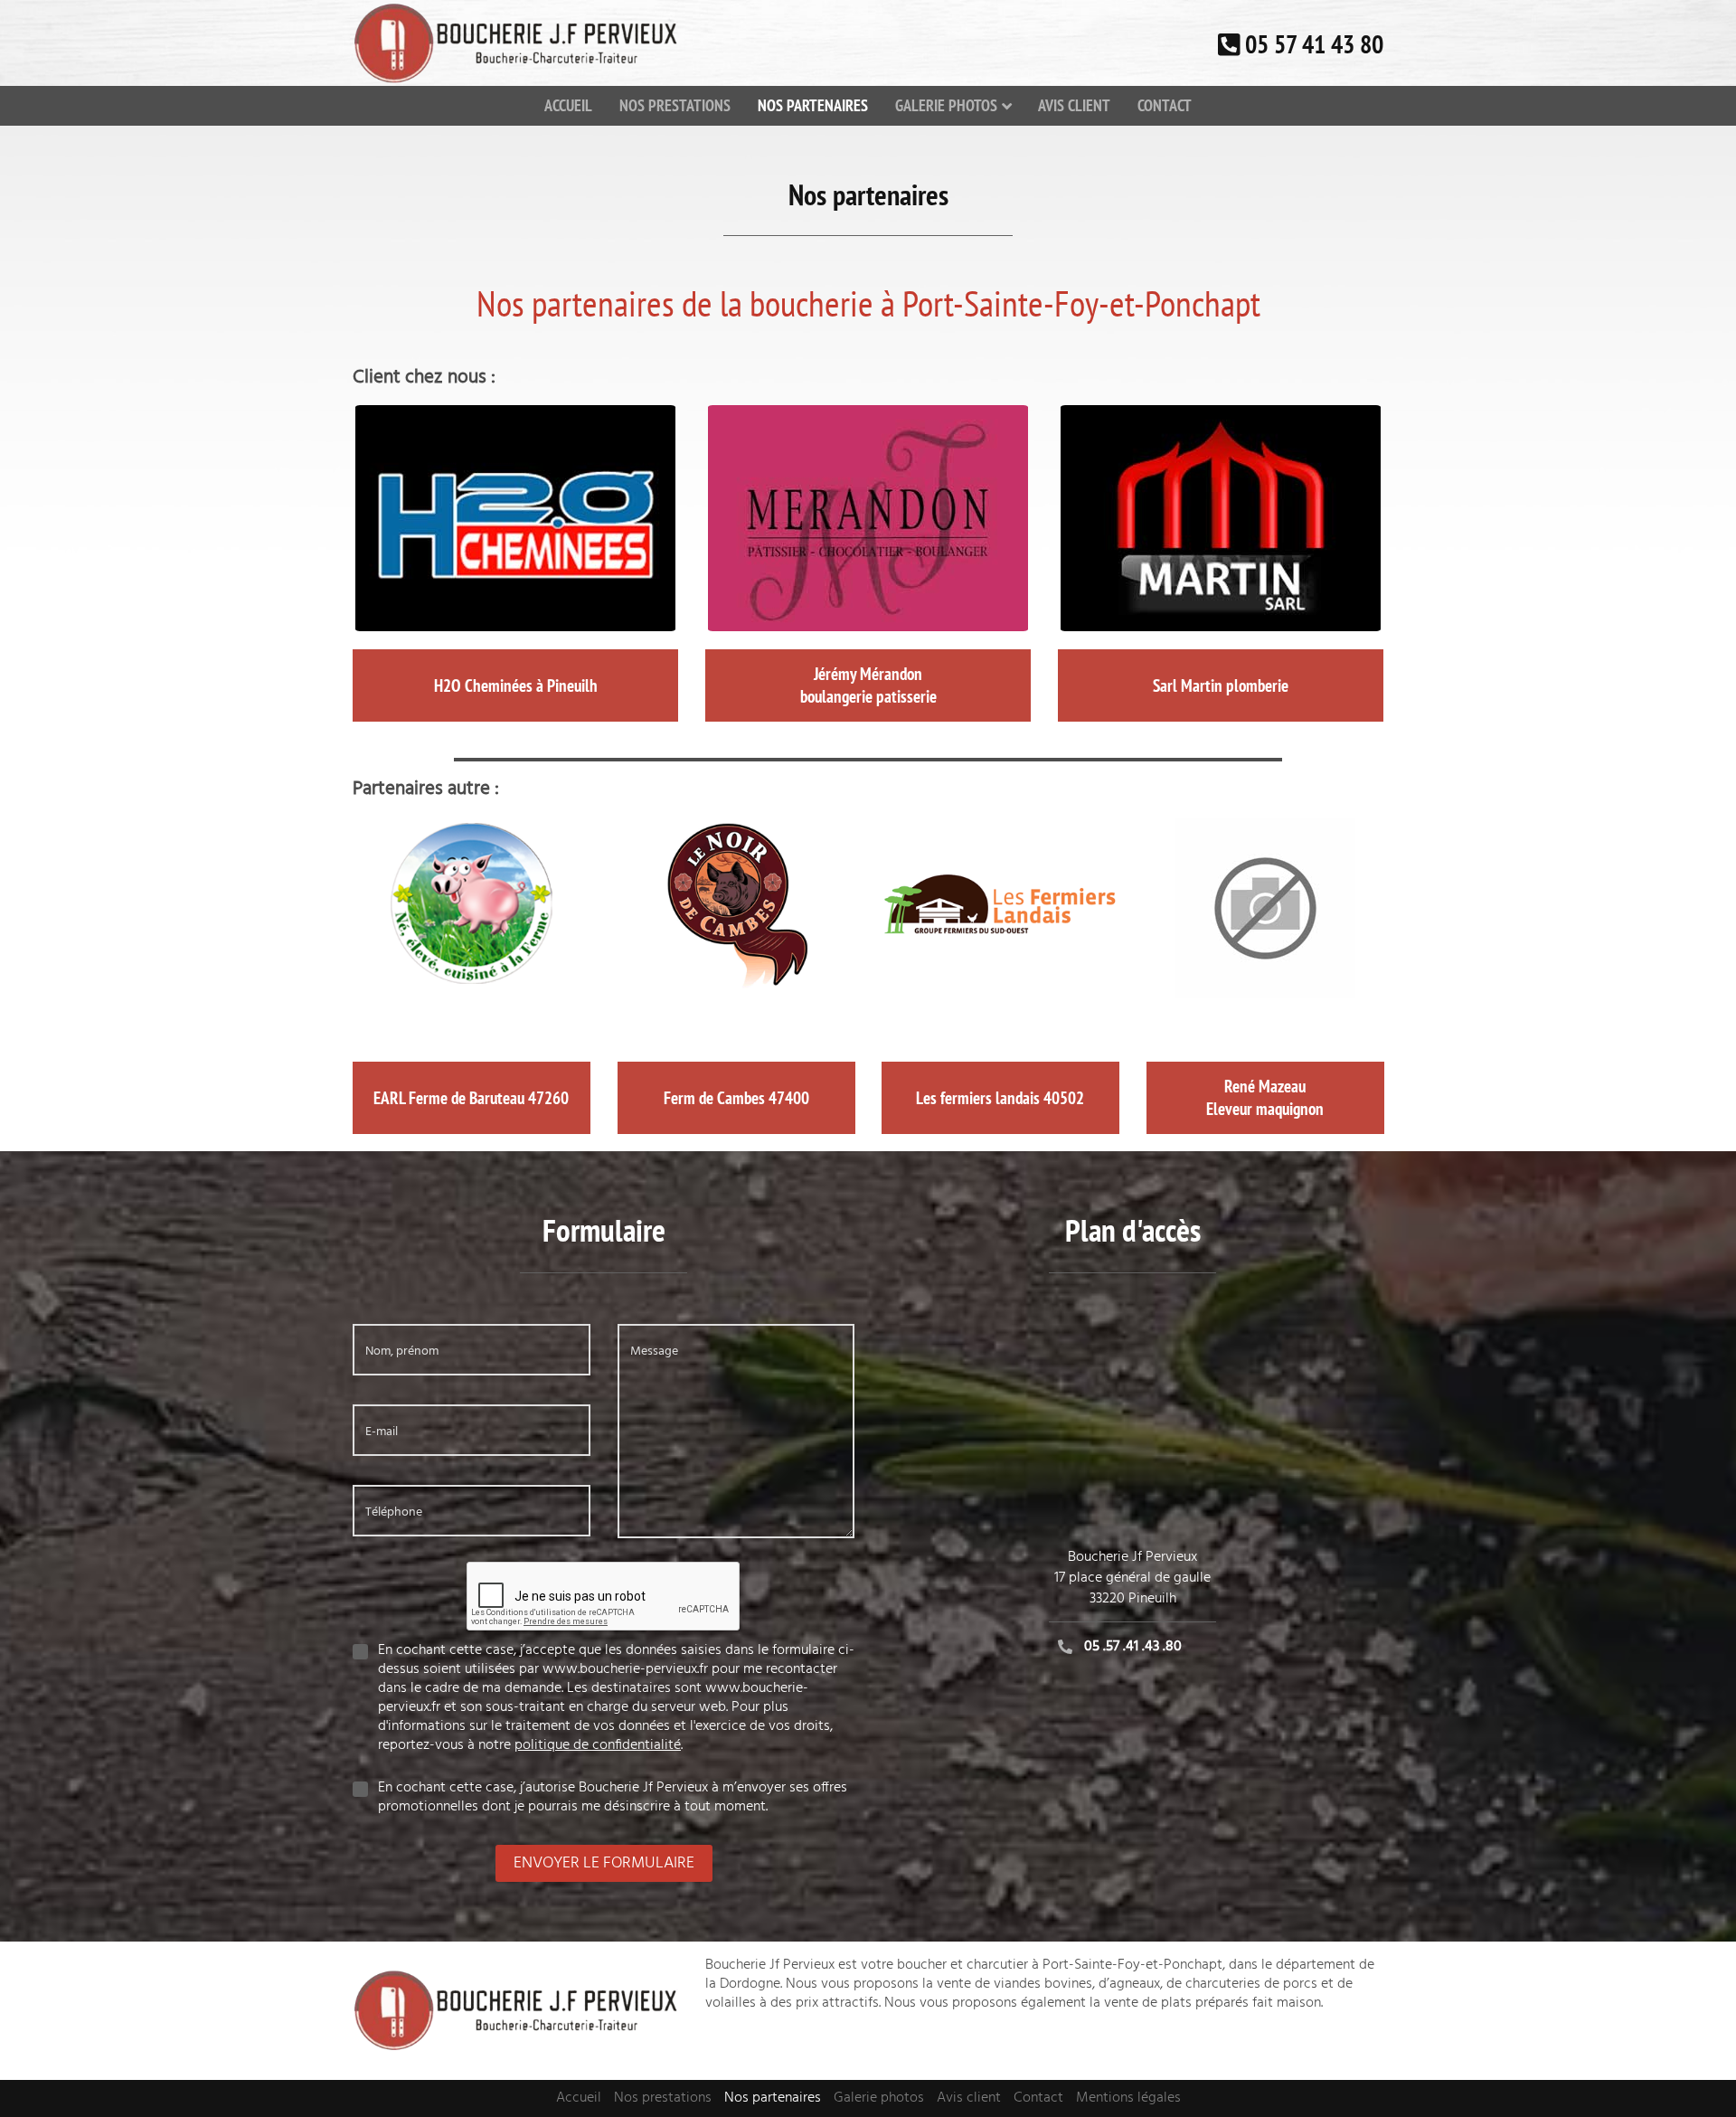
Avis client (1074, 105)
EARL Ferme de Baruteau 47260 (471, 1098)
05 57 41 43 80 (1314, 44)
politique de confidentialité (598, 1745)
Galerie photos (946, 105)
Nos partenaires (813, 105)
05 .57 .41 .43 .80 (1133, 1647)
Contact (1165, 105)
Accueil (568, 105)
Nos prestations (675, 105)
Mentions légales (1128, 2098)
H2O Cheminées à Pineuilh (516, 685)
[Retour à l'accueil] (515, 43)
